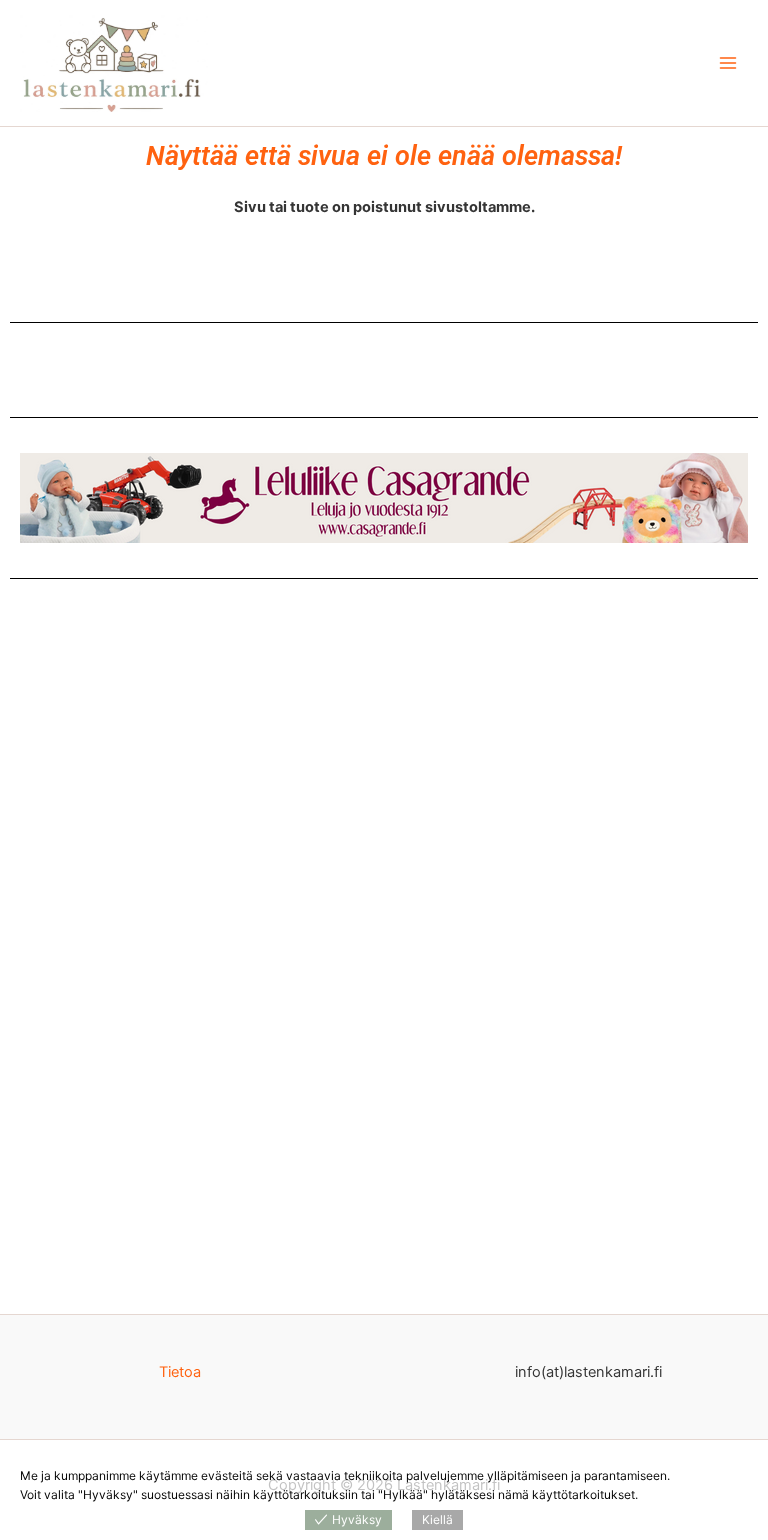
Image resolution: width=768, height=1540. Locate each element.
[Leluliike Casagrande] (384, 498)
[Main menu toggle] (728, 63)
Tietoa (180, 1372)
